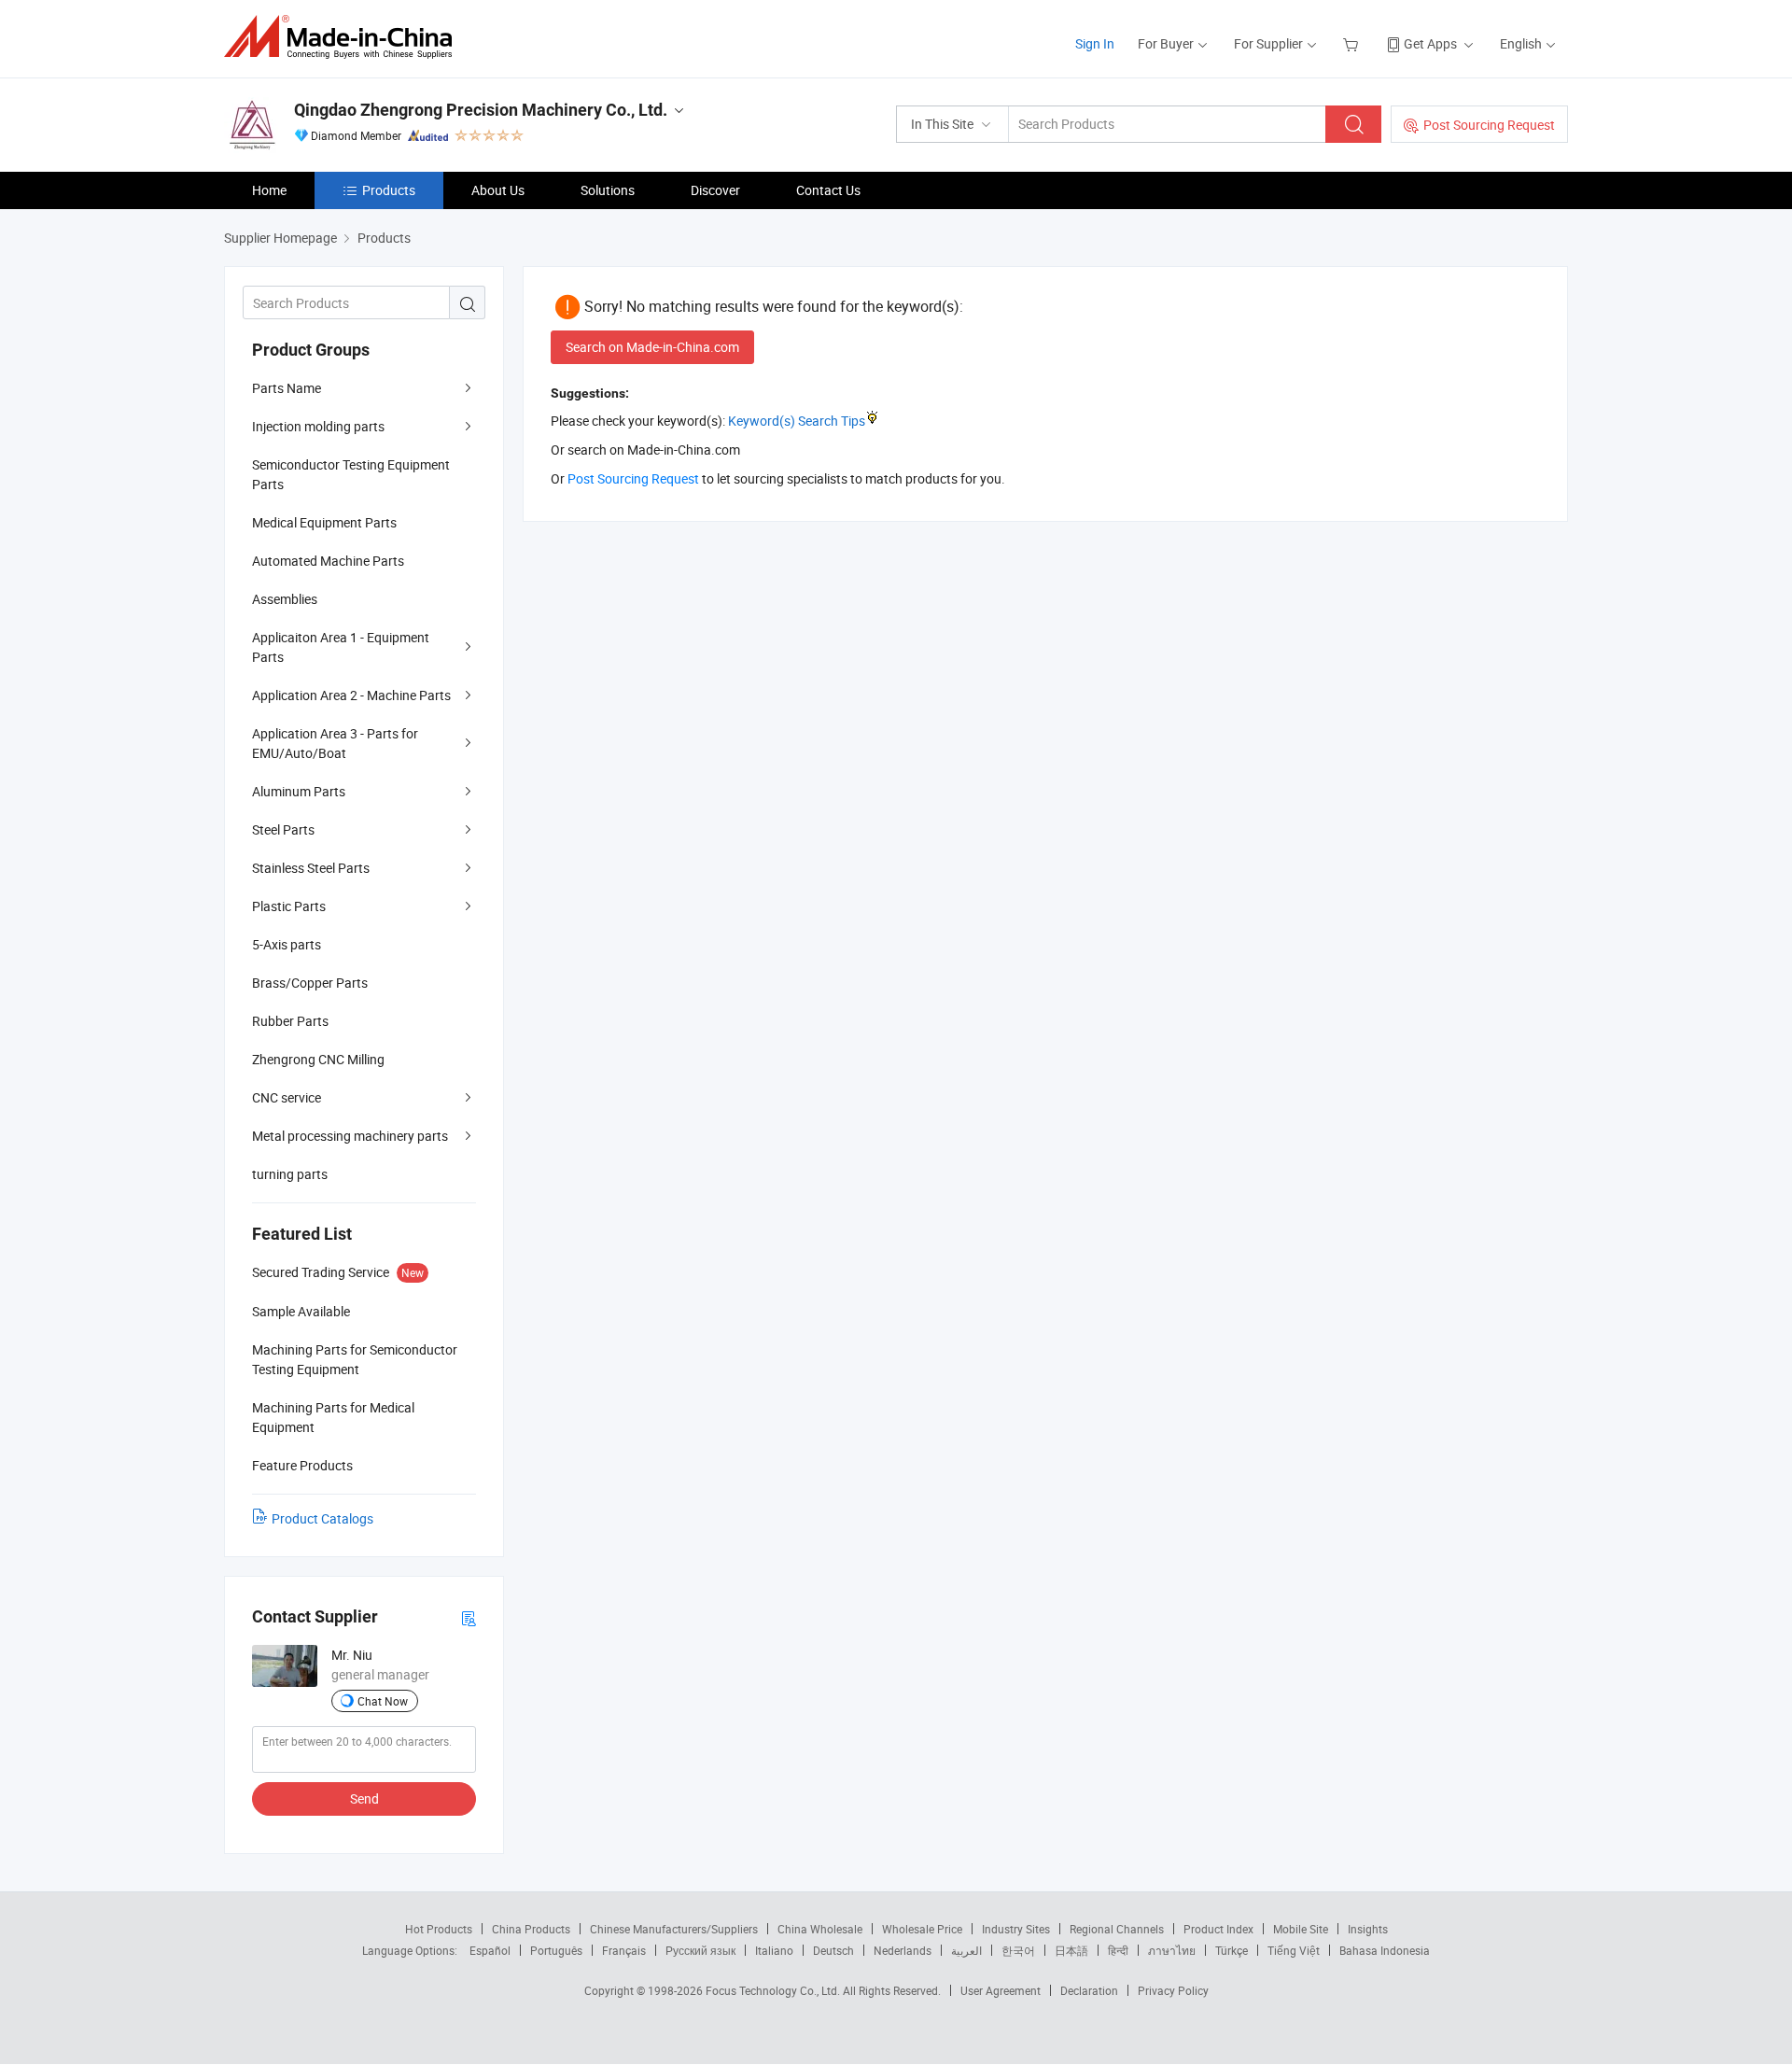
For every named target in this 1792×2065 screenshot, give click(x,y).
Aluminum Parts (299, 791)
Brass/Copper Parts (310, 983)
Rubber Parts (290, 1021)
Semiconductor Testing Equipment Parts (351, 474)
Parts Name (287, 388)
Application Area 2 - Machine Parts (351, 695)
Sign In (1095, 43)
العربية (966, 1950)
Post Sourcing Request (1489, 125)
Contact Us (828, 190)
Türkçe (1232, 1950)
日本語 (1071, 1950)
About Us (498, 190)
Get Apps (1430, 43)
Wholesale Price (922, 1929)
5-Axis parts (287, 944)
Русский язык (700, 1950)
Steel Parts (283, 829)
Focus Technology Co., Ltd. (774, 1990)
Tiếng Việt (1294, 1950)
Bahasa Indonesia (1385, 1950)
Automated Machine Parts (328, 561)
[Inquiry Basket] (1353, 43)
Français (624, 1950)
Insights (1368, 1929)
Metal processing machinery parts (350, 1136)
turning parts (290, 1174)
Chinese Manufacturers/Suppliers (674, 1929)
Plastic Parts (289, 906)
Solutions (608, 190)
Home (269, 190)
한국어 (1018, 1950)
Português (556, 1950)
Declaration (1089, 1990)
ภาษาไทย (1172, 1950)
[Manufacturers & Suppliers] (344, 37)
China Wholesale (820, 1929)
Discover (715, 190)
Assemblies (285, 599)
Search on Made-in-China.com (652, 347)
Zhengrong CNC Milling (318, 1059)
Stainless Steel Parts (311, 868)
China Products (531, 1929)
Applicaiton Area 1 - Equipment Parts (341, 647)
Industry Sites (1016, 1929)
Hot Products (439, 1929)
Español (490, 1950)
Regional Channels (1117, 1929)
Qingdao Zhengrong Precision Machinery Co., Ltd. (481, 110)
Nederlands (903, 1950)
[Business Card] (469, 1617)
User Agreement (1001, 1990)
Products (389, 190)
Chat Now (383, 1701)
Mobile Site (1301, 1929)
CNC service (287, 1097)
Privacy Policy (1173, 1990)
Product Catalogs (322, 1518)
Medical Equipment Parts (324, 522)
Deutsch (833, 1950)
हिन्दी (1118, 1950)
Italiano (774, 1950)
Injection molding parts (318, 426)
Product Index (1218, 1929)
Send (364, 1798)
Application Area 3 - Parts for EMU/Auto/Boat (335, 743)
